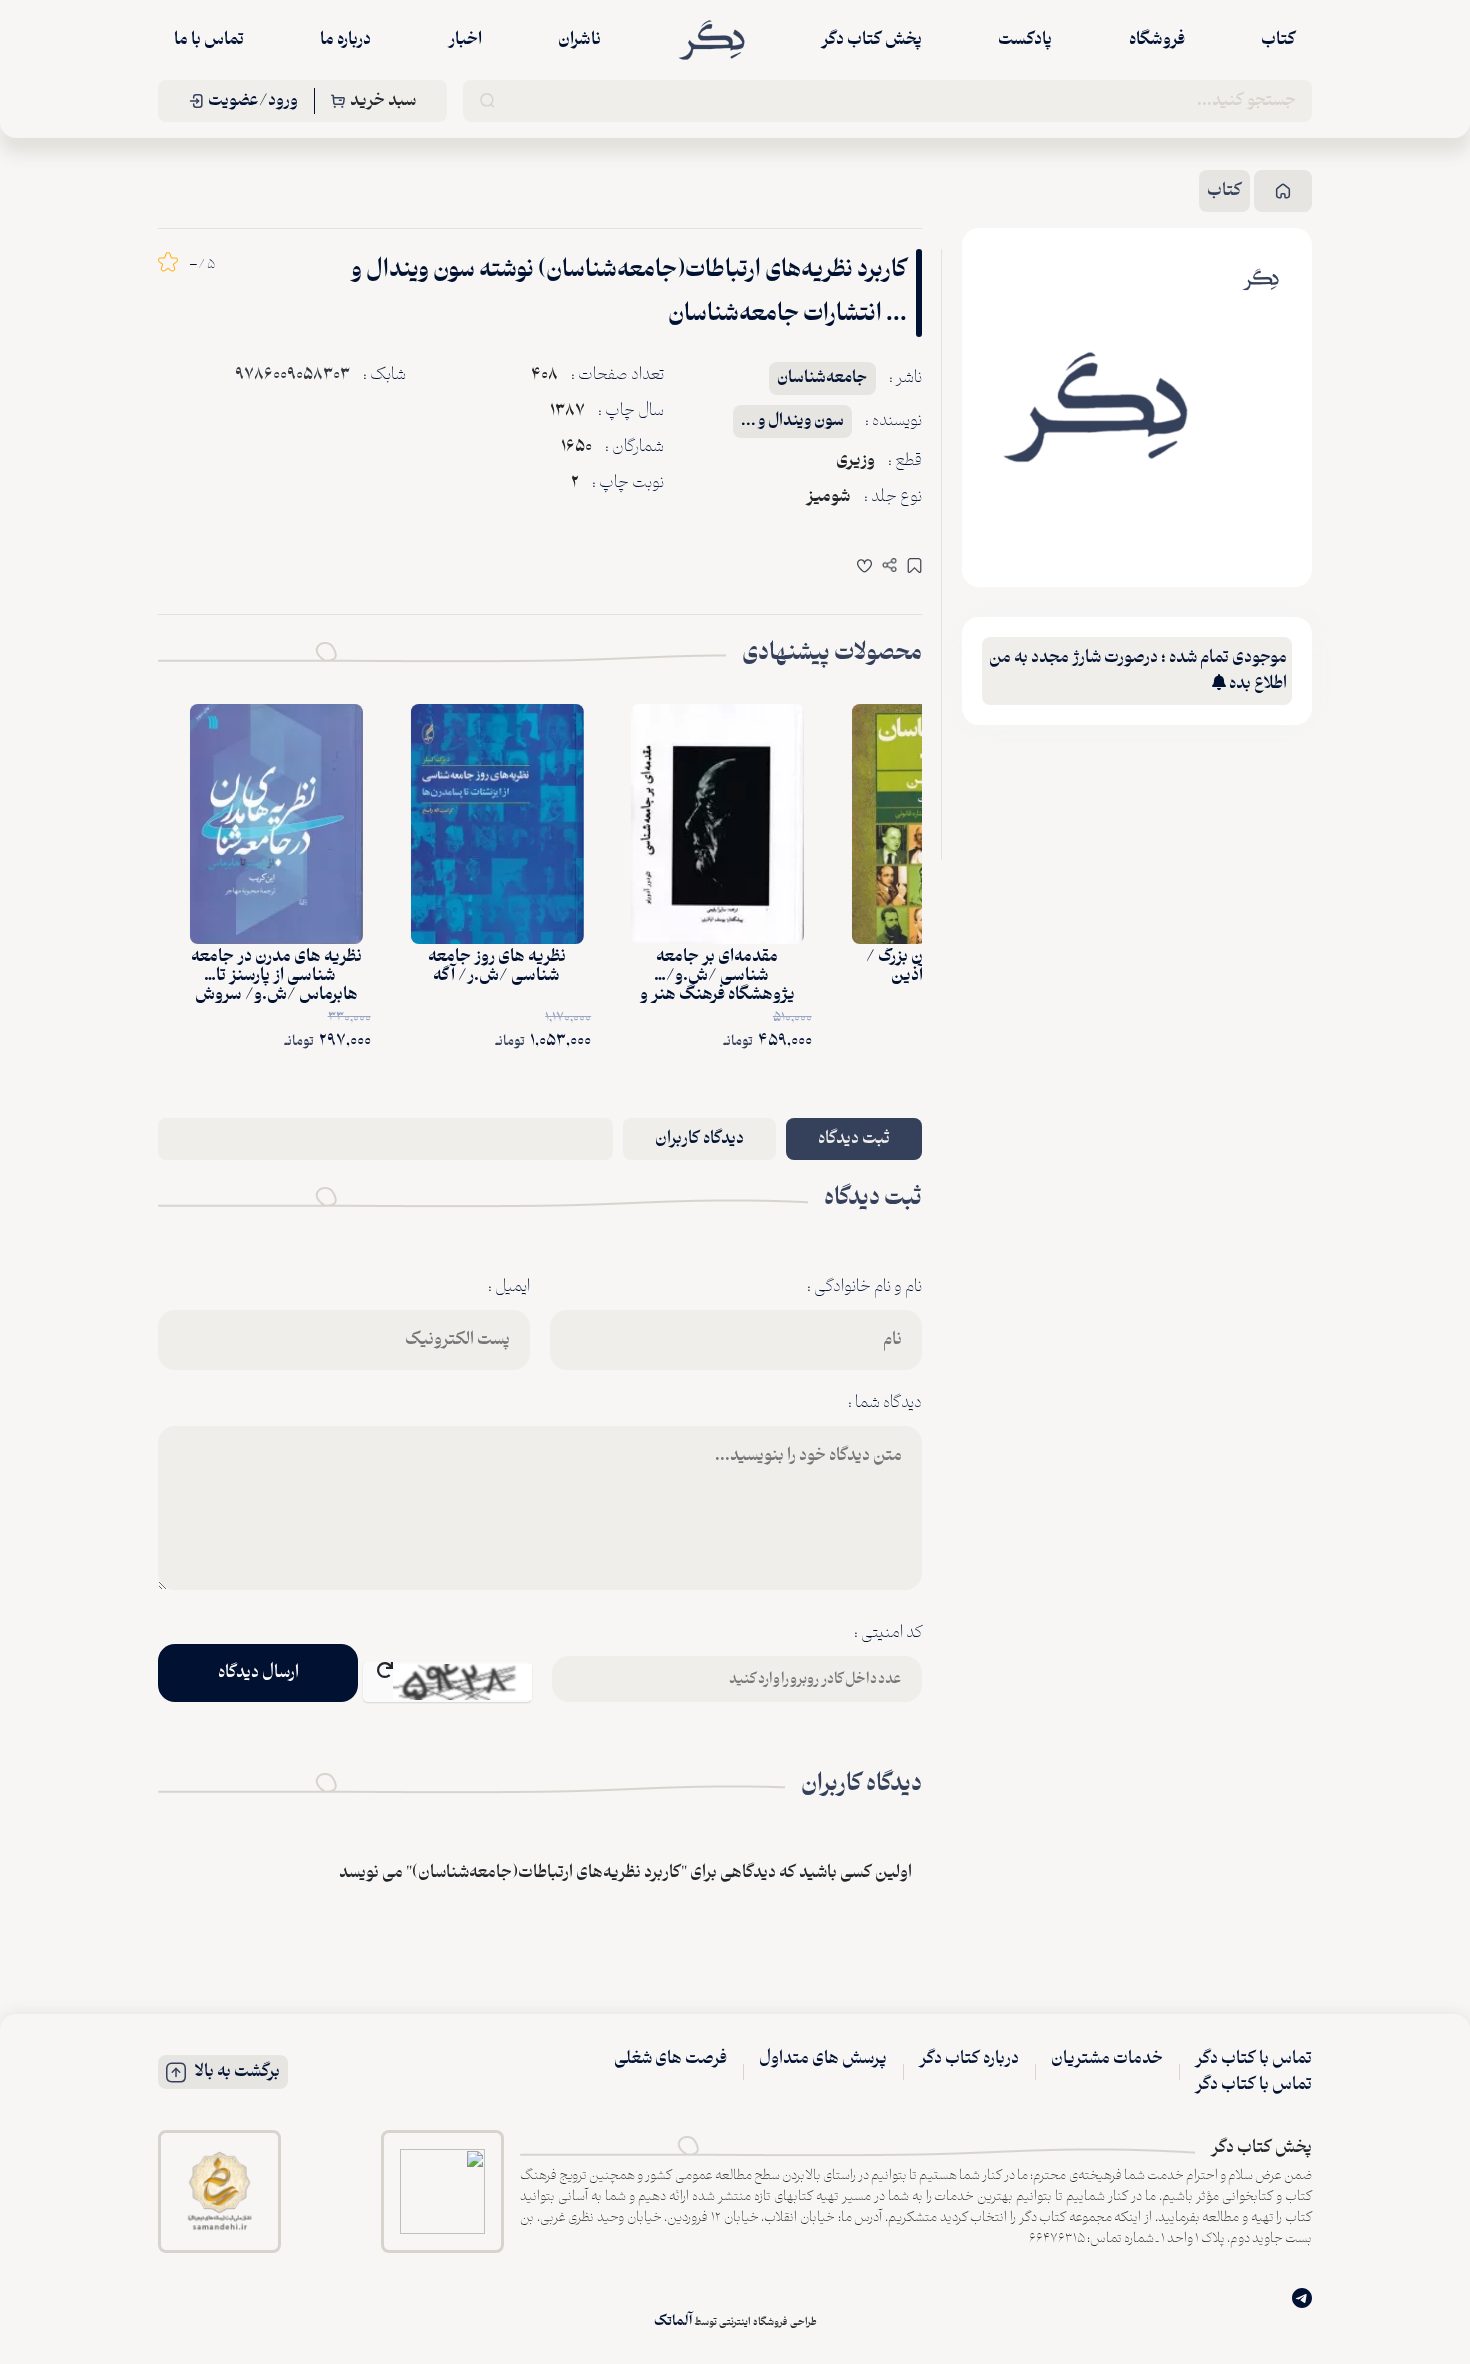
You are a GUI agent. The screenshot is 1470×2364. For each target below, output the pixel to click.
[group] (1095, 407)
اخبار (465, 40)
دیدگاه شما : (885, 1403)
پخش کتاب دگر (871, 40)
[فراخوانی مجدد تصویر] (447, 1682)
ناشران (579, 40)
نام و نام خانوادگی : (864, 1287)
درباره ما (345, 40)
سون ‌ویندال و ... (792, 421)
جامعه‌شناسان (822, 378)
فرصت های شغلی (670, 2059)
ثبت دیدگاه (854, 1139)
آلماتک (673, 2321)
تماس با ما (209, 40)
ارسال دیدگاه (258, 1673)
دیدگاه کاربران (699, 1139)
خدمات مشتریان (1107, 2059)
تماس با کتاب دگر (1253, 2059)
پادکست (1025, 40)
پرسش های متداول (823, 2059)
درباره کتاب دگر (969, 2059)
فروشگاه (1157, 40)
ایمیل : (509, 1287)
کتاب (1278, 40)
